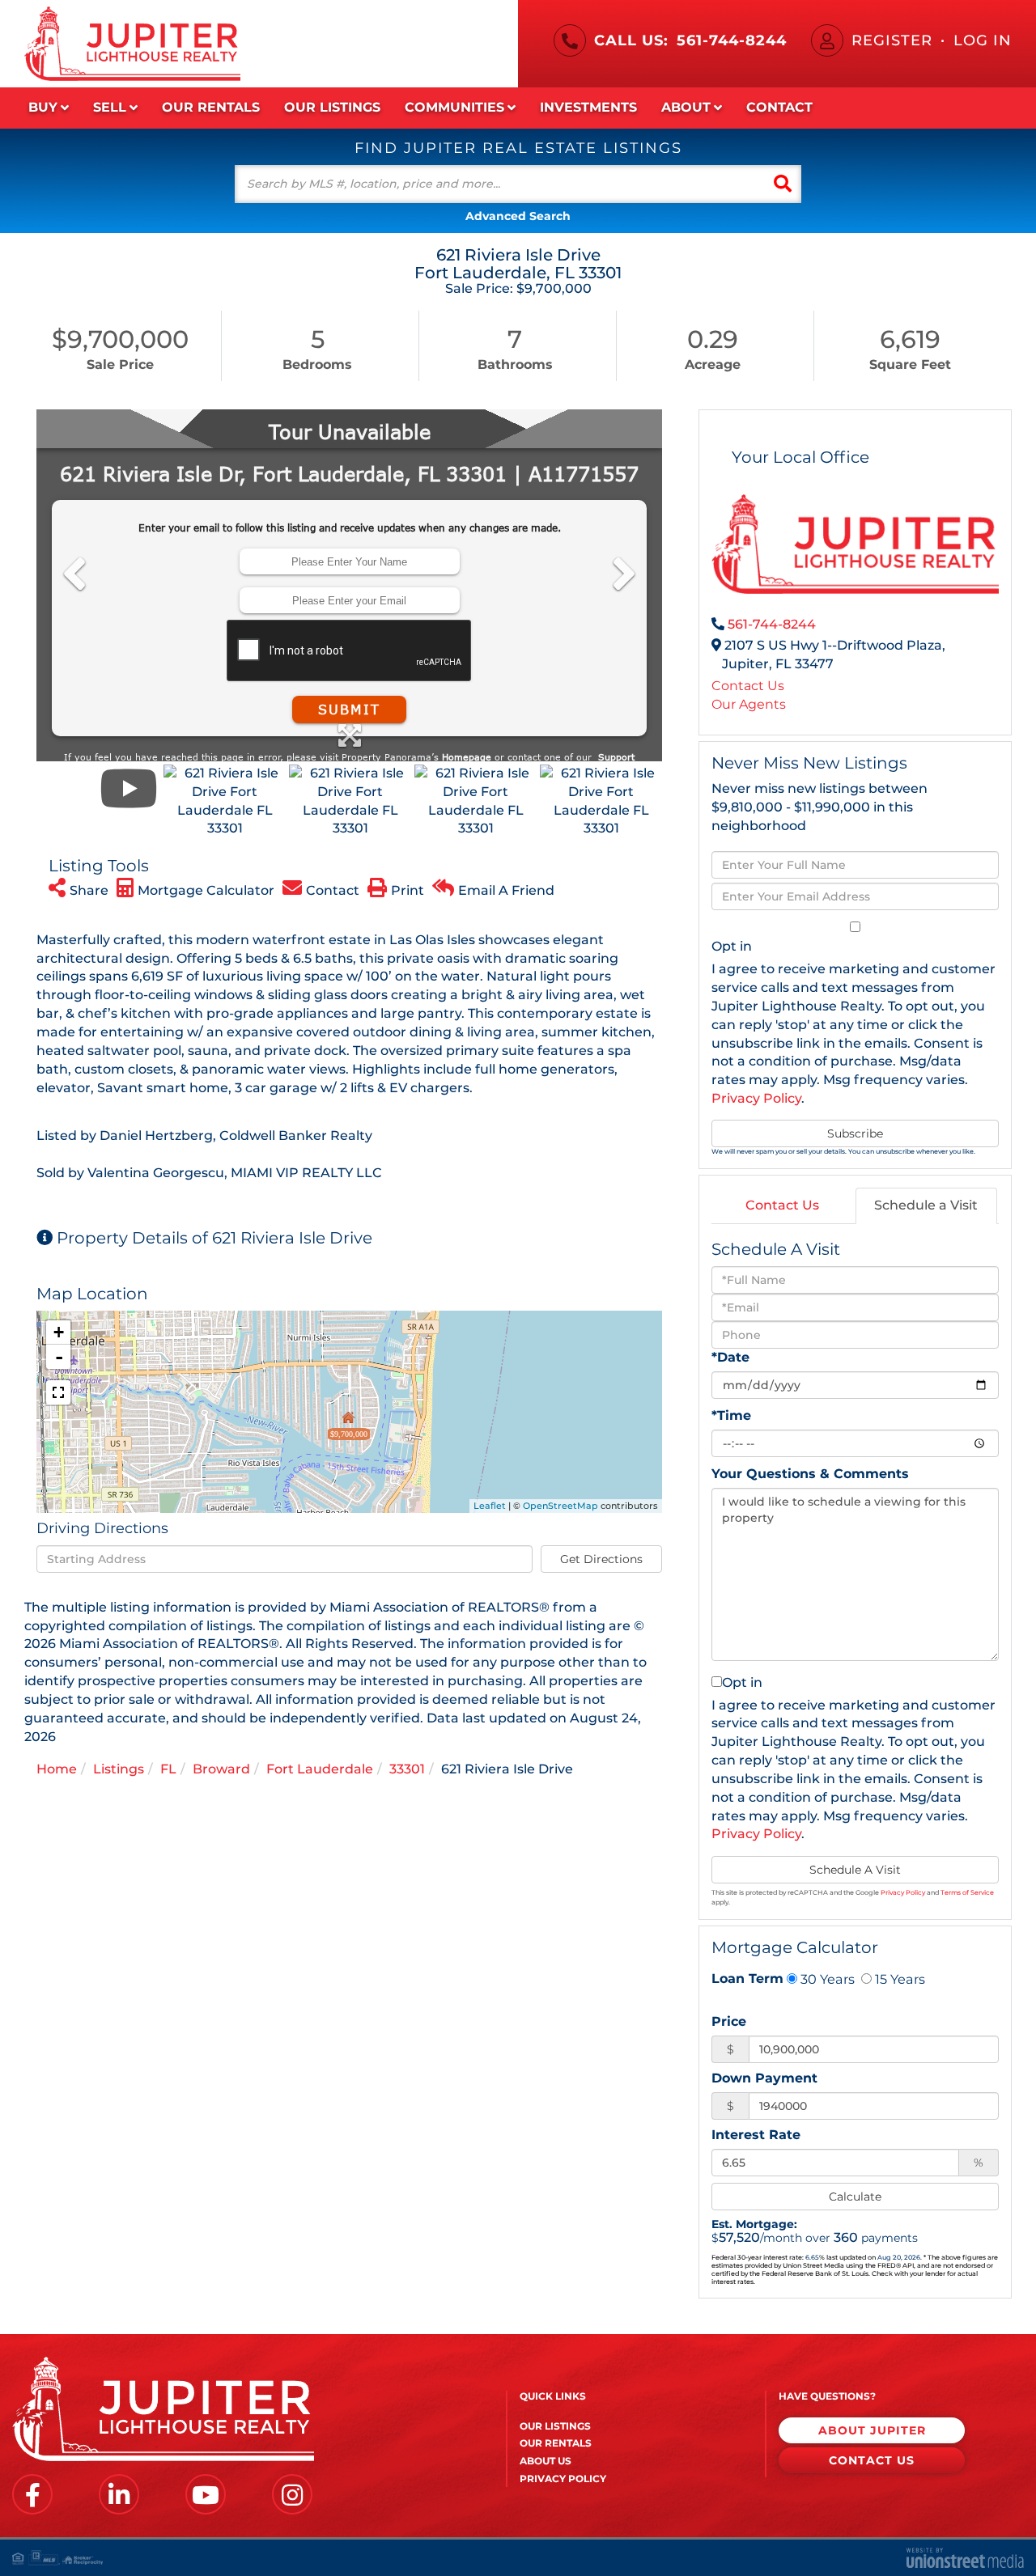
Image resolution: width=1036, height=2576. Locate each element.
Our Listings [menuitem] (332, 107)
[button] (783, 184)
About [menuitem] (686, 107)
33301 (407, 1769)
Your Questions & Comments (810, 1474)
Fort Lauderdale (320, 1769)
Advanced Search (518, 216)
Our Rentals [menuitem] (211, 107)
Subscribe (855, 1133)
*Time (731, 1415)
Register (892, 40)
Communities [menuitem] (454, 107)
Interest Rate (756, 2135)
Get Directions (601, 1559)
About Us (546, 2461)
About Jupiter (872, 2430)
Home (57, 1769)
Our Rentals (556, 2443)
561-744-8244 (732, 40)
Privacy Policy (756, 1098)
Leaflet (490, 1506)
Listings (119, 1769)
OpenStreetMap (560, 1506)
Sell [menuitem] (110, 107)
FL (168, 1769)
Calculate (855, 2197)
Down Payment (764, 2078)
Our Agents (749, 704)
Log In (983, 40)
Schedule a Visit (926, 1205)
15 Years (898, 1979)
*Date (730, 1357)
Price (729, 2021)
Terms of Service (967, 1892)
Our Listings (555, 2426)
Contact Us (748, 686)
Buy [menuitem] (43, 107)
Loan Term (747, 1979)
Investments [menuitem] (588, 107)
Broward (221, 1769)
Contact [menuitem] (779, 107)
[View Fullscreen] (58, 1392)
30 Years (826, 1979)
